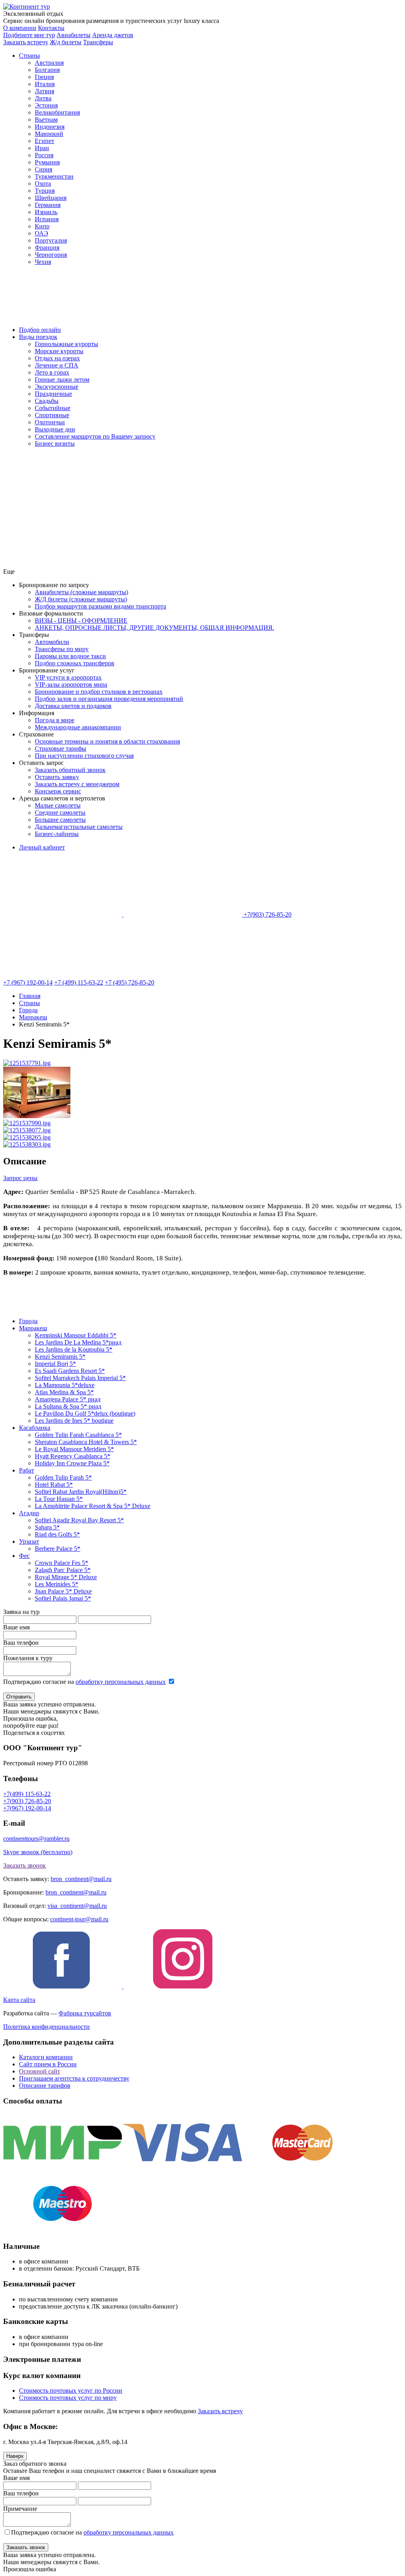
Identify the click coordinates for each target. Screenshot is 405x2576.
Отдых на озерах (57, 358)
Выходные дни (55, 429)
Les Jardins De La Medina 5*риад (78, 1342)
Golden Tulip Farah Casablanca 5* (78, 1435)
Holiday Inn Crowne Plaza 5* (72, 1463)
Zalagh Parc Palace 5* (63, 1570)
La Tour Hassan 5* (59, 1499)
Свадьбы (47, 401)
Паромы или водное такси (70, 656)
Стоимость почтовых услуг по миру (68, 2398)
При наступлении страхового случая (84, 756)
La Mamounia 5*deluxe (65, 1385)
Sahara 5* (47, 1527)
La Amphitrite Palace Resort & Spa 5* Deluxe (93, 1506)
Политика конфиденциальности (46, 2027)
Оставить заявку (57, 777)
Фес (24, 1556)
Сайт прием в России (48, 2064)
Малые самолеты (58, 805)
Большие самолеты (60, 820)
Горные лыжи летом (62, 379)
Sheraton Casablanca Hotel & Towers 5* (86, 1442)
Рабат (26, 1470)
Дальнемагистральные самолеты (79, 827)
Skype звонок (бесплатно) (38, 1852)
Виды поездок (38, 337)
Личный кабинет (42, 847)
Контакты (51, 28)
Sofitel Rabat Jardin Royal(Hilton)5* (81, 1492)
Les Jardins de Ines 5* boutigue (74, 1421)
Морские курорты (59, 351)
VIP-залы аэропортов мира (71, 684)
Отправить (19, 1697)
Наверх (15, 2456)
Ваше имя (16, 1627)
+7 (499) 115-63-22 (79, 982)
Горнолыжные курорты (66, 344)
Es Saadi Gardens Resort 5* (70, 1371)
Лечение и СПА (57, 365)
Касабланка (35, 1428)
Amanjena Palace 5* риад (68, 1399)
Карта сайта (19, 2000)
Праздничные (53, 394)
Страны (29, 56)
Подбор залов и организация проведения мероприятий (109, 699)
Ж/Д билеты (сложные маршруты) (81, 599)
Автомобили (52, 642)
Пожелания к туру (28, 1658)
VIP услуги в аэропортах (68, 677)
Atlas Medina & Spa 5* (64, 1392)
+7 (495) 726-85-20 (130, 982)
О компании (20, 28)
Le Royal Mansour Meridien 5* (74, 1449)
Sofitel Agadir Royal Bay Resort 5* (79, 1520)
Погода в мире (55, 720)
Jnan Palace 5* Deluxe (63, 1591)
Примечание (20, 2509)
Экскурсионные (57, 387)
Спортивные (52, 415)
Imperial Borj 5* (55, 1364)
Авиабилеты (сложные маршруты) (81, 592)
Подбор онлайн (40, 330)
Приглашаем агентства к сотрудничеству (74, 2078)
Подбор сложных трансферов (75, 663)
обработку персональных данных (121, 1682)
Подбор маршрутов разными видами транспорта (100, 606)
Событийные (53, 408)
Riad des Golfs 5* (57, 1534)
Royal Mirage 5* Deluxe (66, 1577)
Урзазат (29, 1541)
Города (28, 1321)
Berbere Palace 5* (58, 1549)
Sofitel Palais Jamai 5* (63, 1598)
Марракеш (33, 1328)
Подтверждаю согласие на (84, 1682)
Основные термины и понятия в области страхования (107, 741)
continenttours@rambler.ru (36, 1839)
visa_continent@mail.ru (77, 1906)
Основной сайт (40, 2071)
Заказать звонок (25, 1865)
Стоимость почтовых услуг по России (71, 2391)
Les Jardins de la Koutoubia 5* (74, 1349)
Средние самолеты (60, 813)
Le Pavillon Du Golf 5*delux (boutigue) (85, 1413)
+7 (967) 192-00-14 (28, 982)
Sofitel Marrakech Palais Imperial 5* (80, 1378)
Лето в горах (52, 372)
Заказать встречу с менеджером (77, 784)
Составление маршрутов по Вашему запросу (95, 436)
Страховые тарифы (61, 749)
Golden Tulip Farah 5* (63, 1477)
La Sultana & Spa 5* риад (68, 1406)
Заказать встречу (220, 2411)
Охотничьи (50, 422)
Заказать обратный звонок (70, 770)
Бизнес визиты (55, 443)
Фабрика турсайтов (85, 2013)
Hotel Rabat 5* (54, 1485)
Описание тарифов (45, 2085)
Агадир (29, 1513)
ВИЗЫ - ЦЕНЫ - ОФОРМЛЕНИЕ (81, 620)
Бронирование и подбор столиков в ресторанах (99, 692)
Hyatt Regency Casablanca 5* (73, 1456)
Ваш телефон (21, 1643)
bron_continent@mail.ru (81, 1879)
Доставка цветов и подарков (73, 706)
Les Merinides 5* (57, 1584)
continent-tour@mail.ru (79, 1919)
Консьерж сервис (58, 791)
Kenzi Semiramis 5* (60, 1357)
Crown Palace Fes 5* (62, 1563)
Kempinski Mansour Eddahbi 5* (76, 1335)
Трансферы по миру (62, 649)
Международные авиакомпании (78, 727)
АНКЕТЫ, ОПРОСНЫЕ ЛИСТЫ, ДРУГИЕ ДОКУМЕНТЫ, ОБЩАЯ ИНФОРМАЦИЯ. (154, 628)
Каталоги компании (46, 2057)
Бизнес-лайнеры (57, 834)
